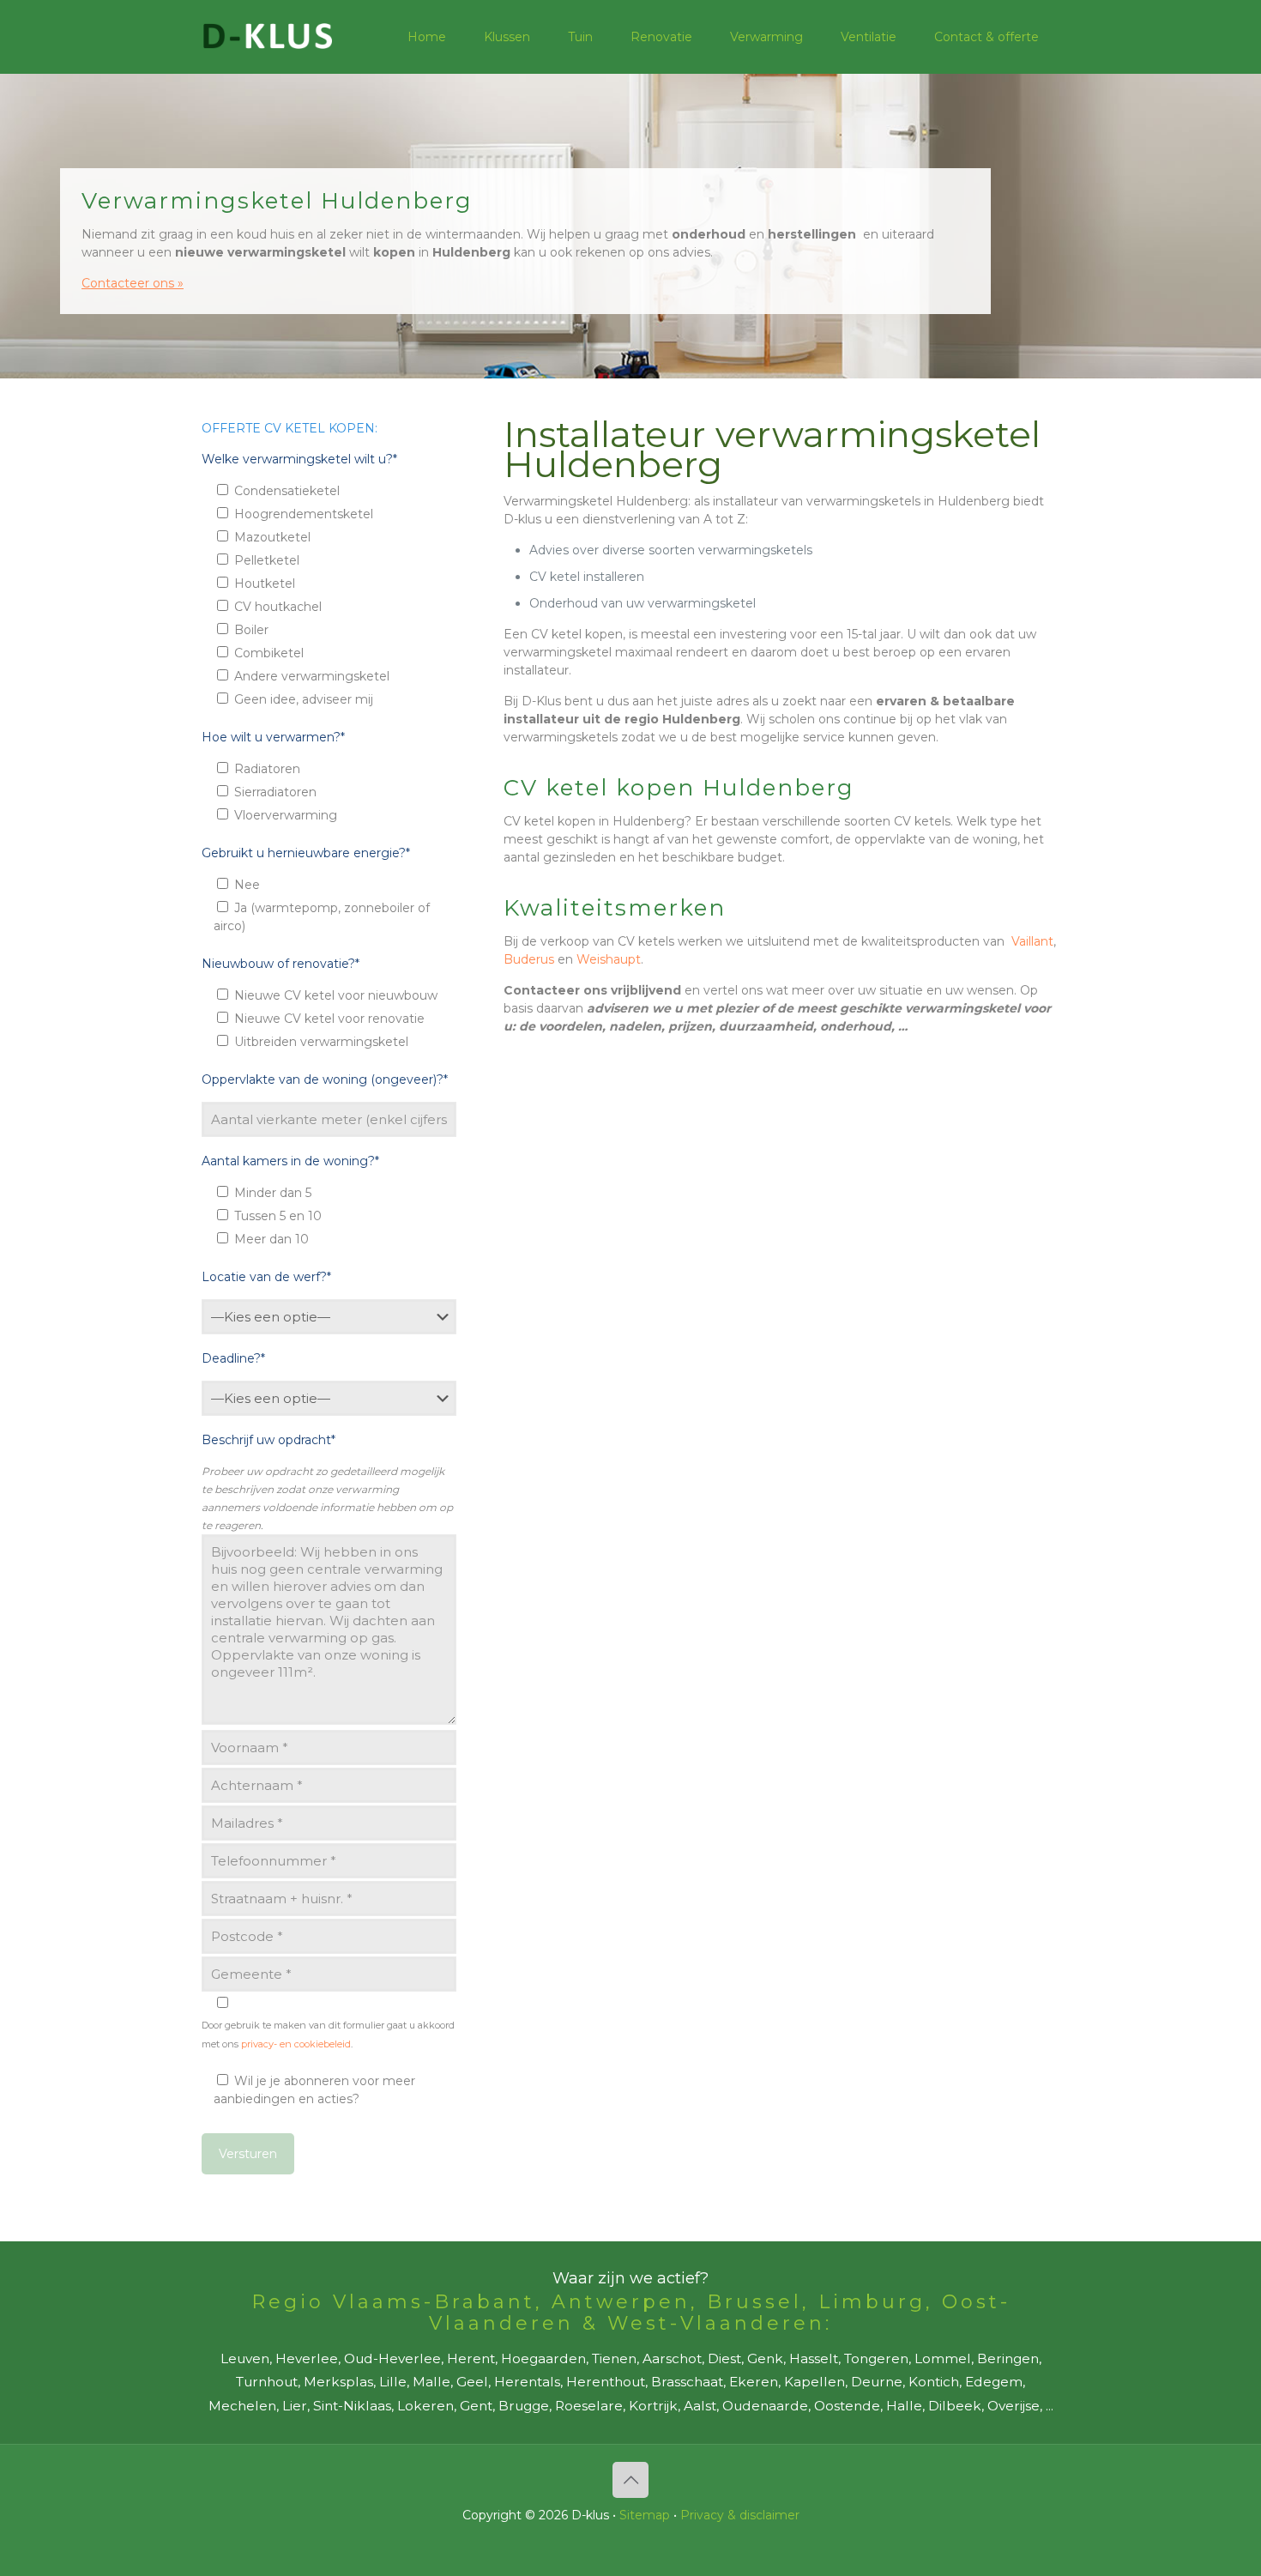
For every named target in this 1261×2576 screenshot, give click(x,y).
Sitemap (645, 2515)
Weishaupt (609, 959)
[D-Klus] (268, 36)
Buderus (529, 959)
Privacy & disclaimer (740, 2515)
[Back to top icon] (630, 2480)
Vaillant (1032, 941)
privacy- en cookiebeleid (296, 2044)
